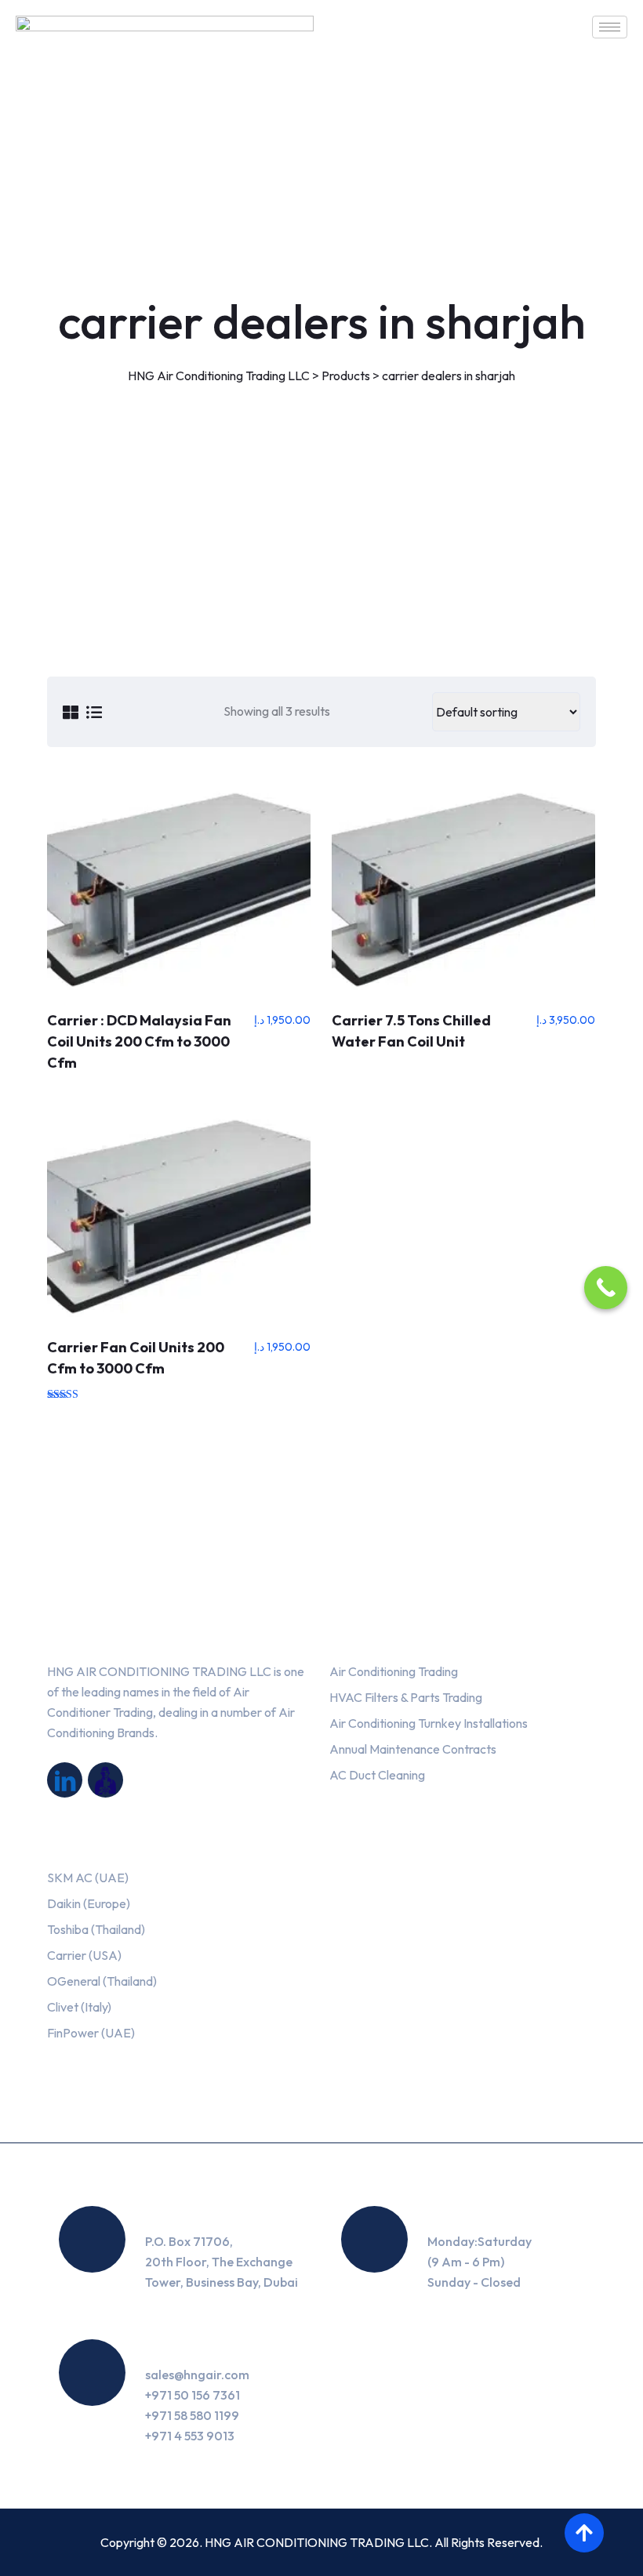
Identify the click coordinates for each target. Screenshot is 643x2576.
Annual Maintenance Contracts (413, 1749)
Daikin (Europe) (89, 1903)
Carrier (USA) (84, 1955)
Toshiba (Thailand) (96, 1929)
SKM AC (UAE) (88, 1878)
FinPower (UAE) (91, 2033)
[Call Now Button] (606, 1288)
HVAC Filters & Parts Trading (406, 1697)
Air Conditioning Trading (394, 1671)
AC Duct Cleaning (377, 1775)
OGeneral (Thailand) (102, 1981)
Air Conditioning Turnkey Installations (429, 1723)
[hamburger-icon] (610, 27)
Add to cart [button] (179, 890)
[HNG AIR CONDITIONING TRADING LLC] (65, 1780)
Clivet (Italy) (79, 2007)
